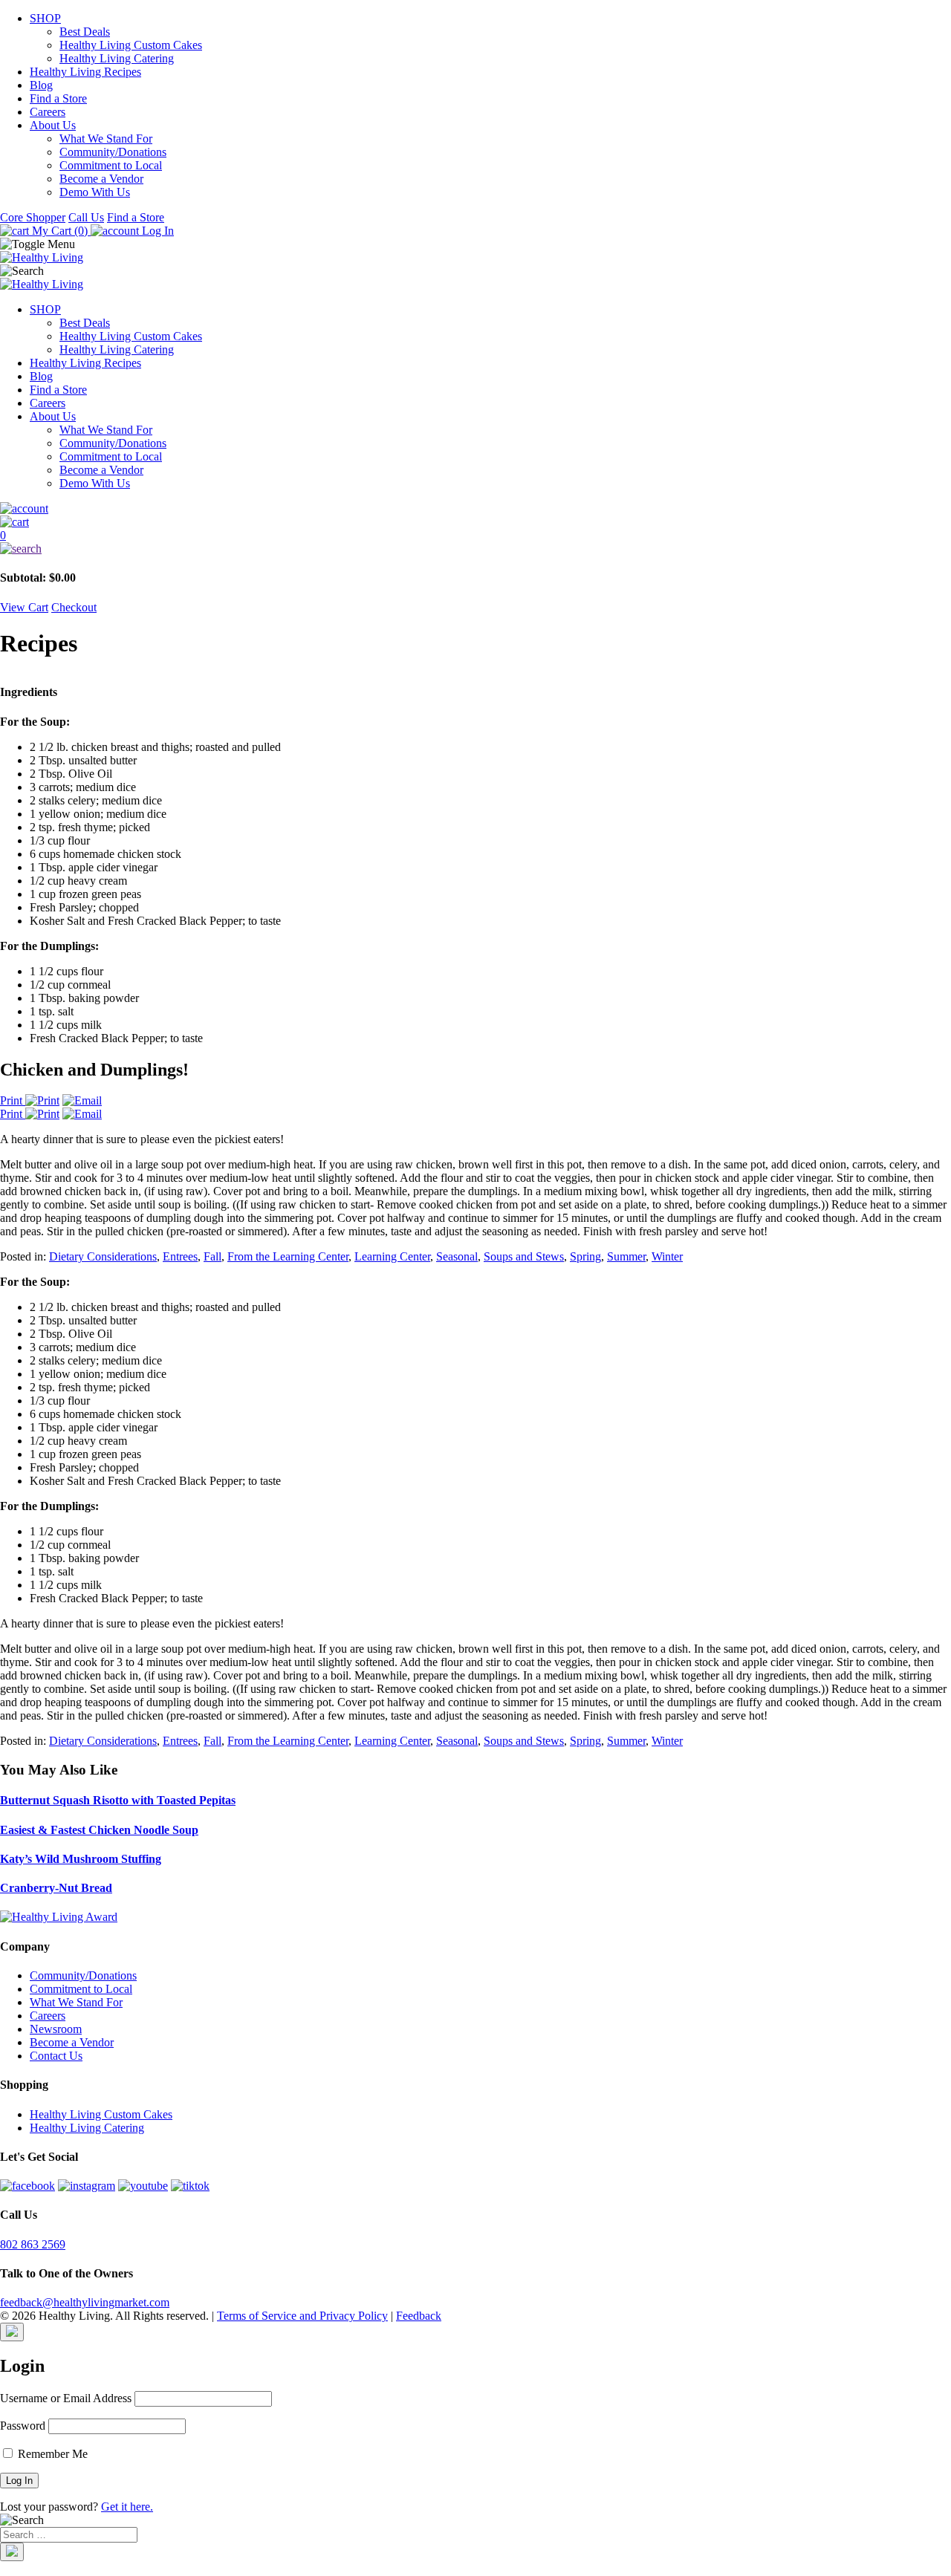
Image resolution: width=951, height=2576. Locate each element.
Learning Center (392, 1256)
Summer (626, 1256)
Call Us (86, 217)
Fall (212, 1256)
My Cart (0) (60, 231)
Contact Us (56, 2056)
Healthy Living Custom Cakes (131, 45)
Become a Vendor (101, 179)
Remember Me (51, 2454)
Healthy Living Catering (117, 58)
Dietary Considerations (103, 1256)
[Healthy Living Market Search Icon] (475, 549)
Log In (156, 231)
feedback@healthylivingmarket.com (85, 2302)
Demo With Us (95, 192)
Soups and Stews (524, 1256)
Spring (585, 1256)
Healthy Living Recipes (85, 72)
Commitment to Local (111, 165)
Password (23, 2426)
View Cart (24, 607)
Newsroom (56, 2029)
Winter (667, 1256)
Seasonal (457, 1256)
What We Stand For (106, 139)
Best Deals (85, 32)
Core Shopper (33, 217)
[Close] (12, 2332)
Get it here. (127, 2507)
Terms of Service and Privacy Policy (302, 2316)
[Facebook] (27, 2186)
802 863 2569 (33, 2244)
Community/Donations (113, 152)
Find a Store (58, 98)
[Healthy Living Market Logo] (42, 284)
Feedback (419, 2316)
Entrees (180, 1256)
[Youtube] (143, 2186)
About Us (53, 125)
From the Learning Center (288, 1256)
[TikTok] (190, 2186)
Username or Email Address (66, 2398)
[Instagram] (87, 2186)
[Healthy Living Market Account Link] (475, 509)
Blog (41, 85)
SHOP (45, 18)
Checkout (74, 607)
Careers (48, 112)
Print (13, 1100)
